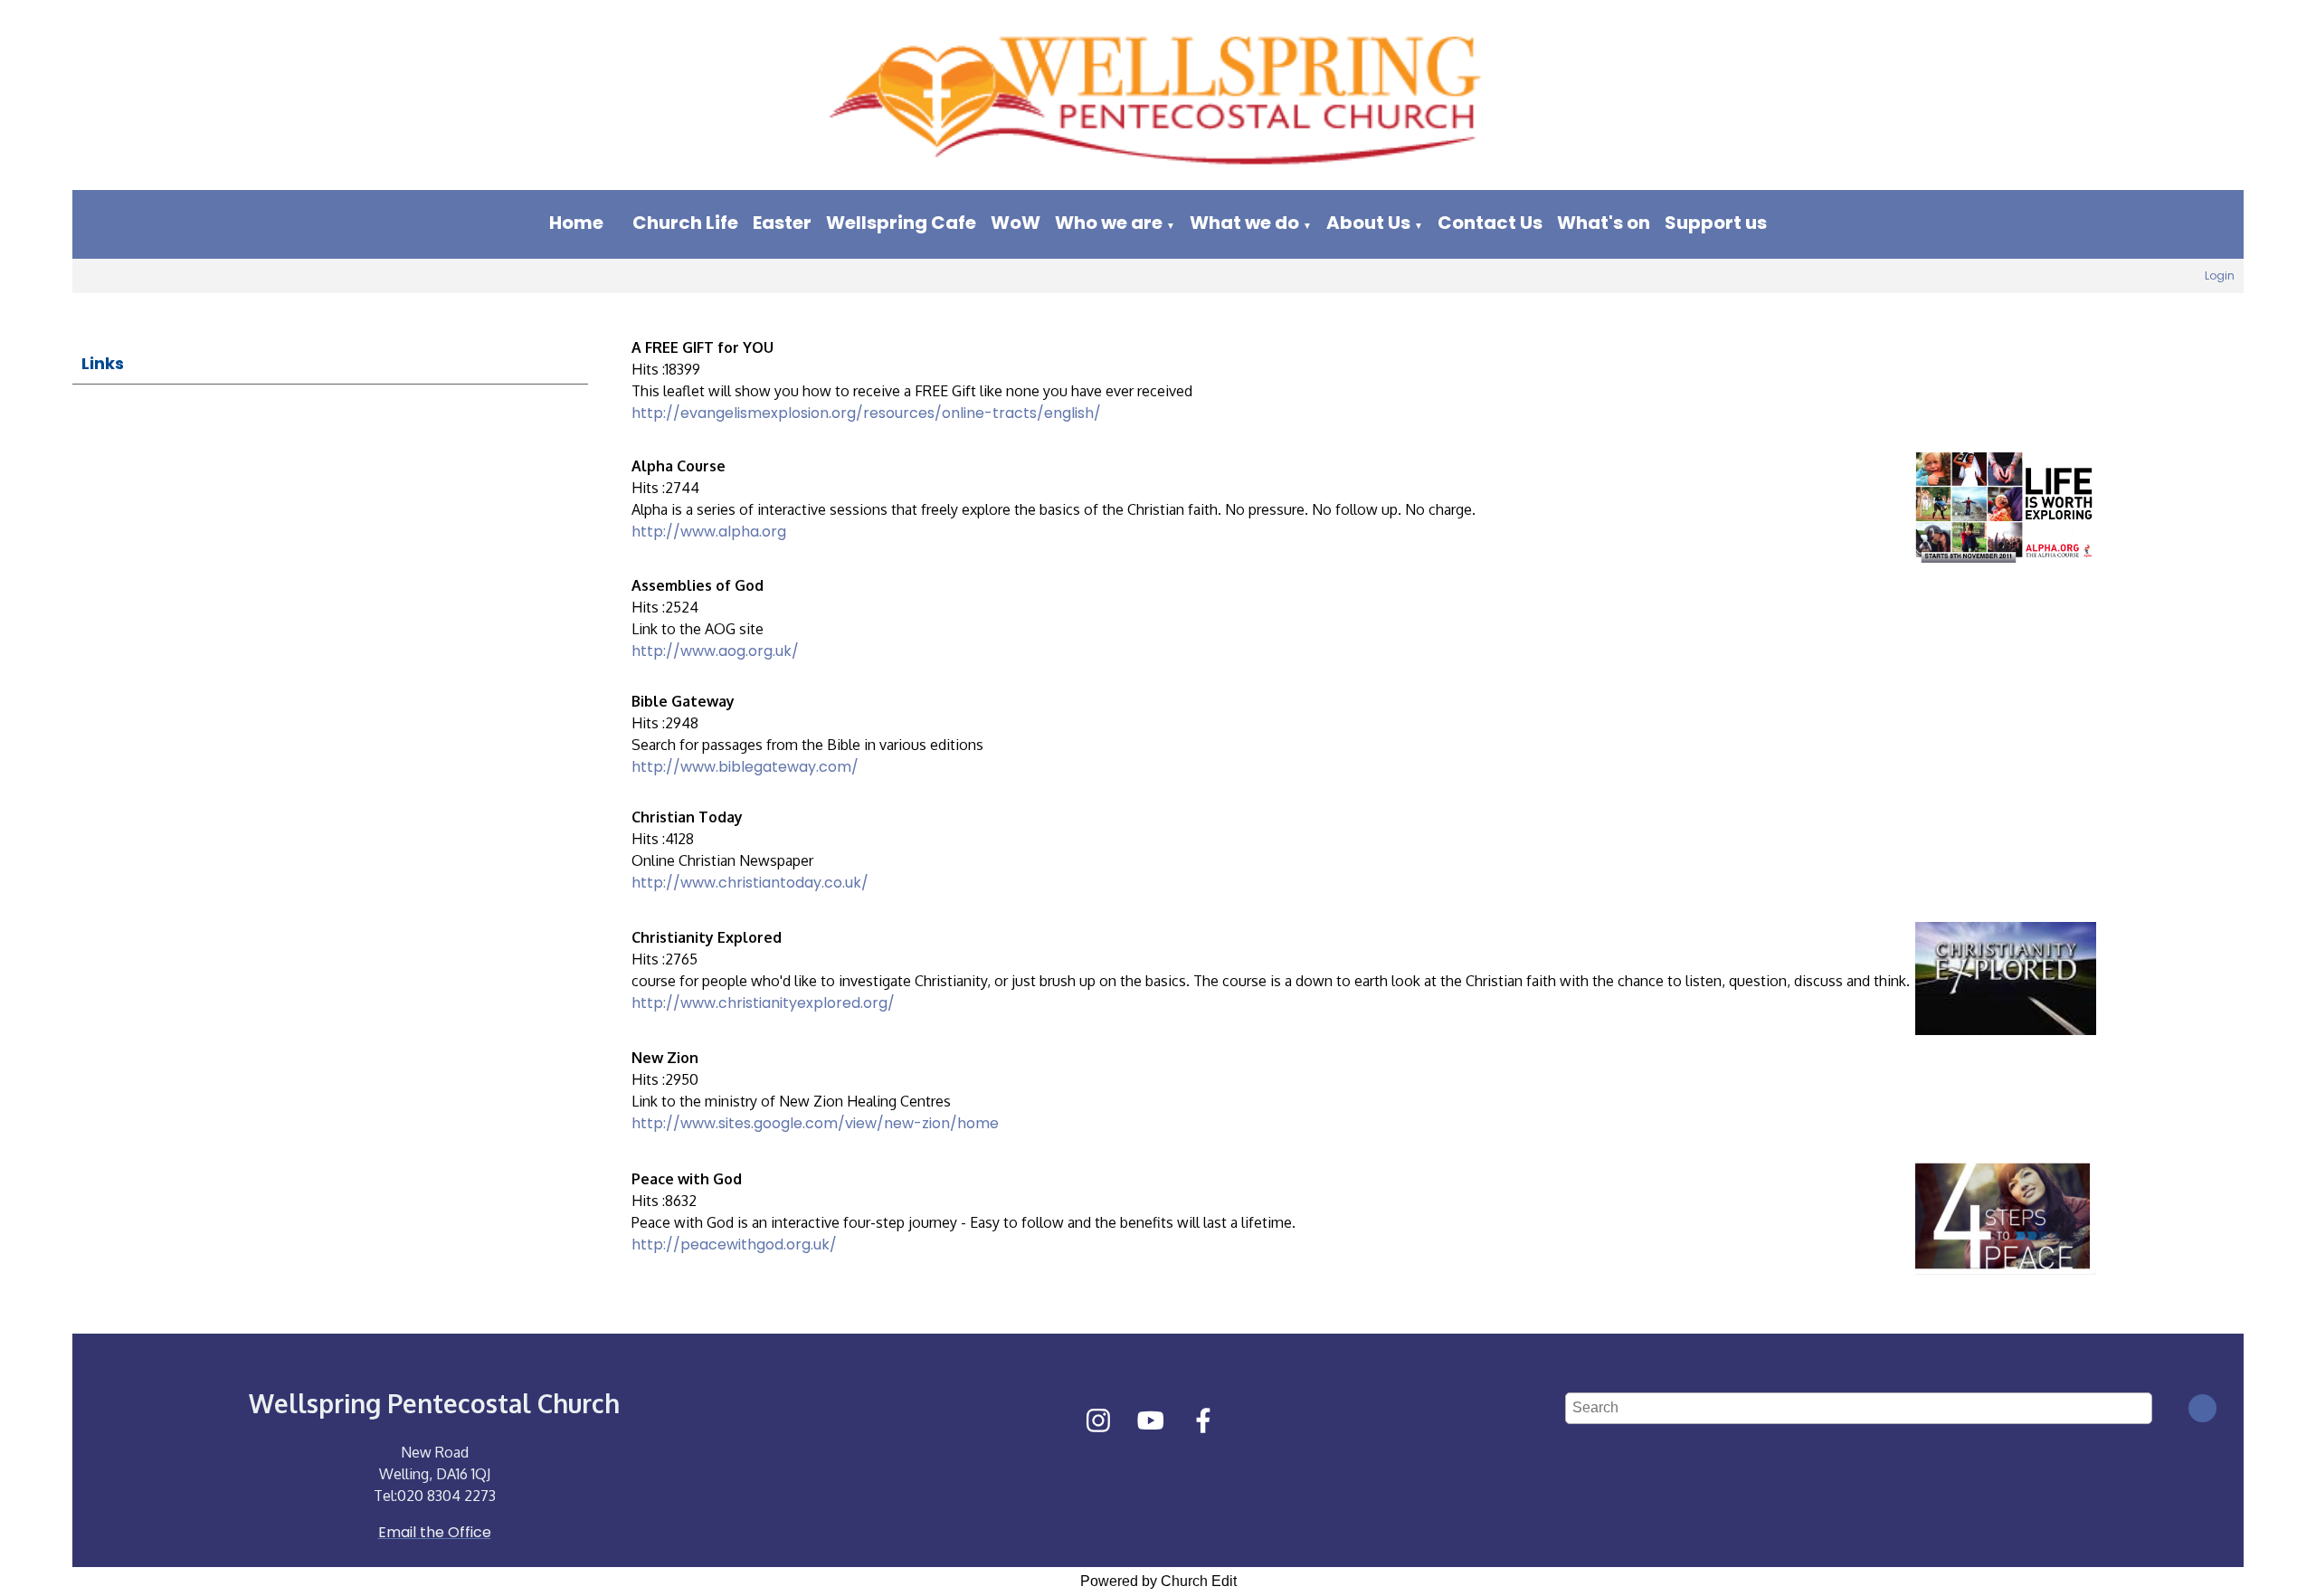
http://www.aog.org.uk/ (715, 651)
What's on (1604, 223)
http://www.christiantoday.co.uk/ (750, 883)
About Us (1368, 223)
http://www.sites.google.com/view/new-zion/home (815, 1123)
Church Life (685, 223)
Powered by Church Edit (1158, 1581)
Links (103, 363)
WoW (1016, 223)
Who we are (1109, 223)
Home (576, 223)
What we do (1244, 223)
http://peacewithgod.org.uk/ (734, 1244)
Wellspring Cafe (901, 223)
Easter (782, 223)
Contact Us (1490, 223)
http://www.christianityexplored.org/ (763, 1003)
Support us (1716, 223)
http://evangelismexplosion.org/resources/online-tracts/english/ (866, 413)
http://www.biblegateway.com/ (745, 767)
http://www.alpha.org (709, 532)
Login (2220, 275)
